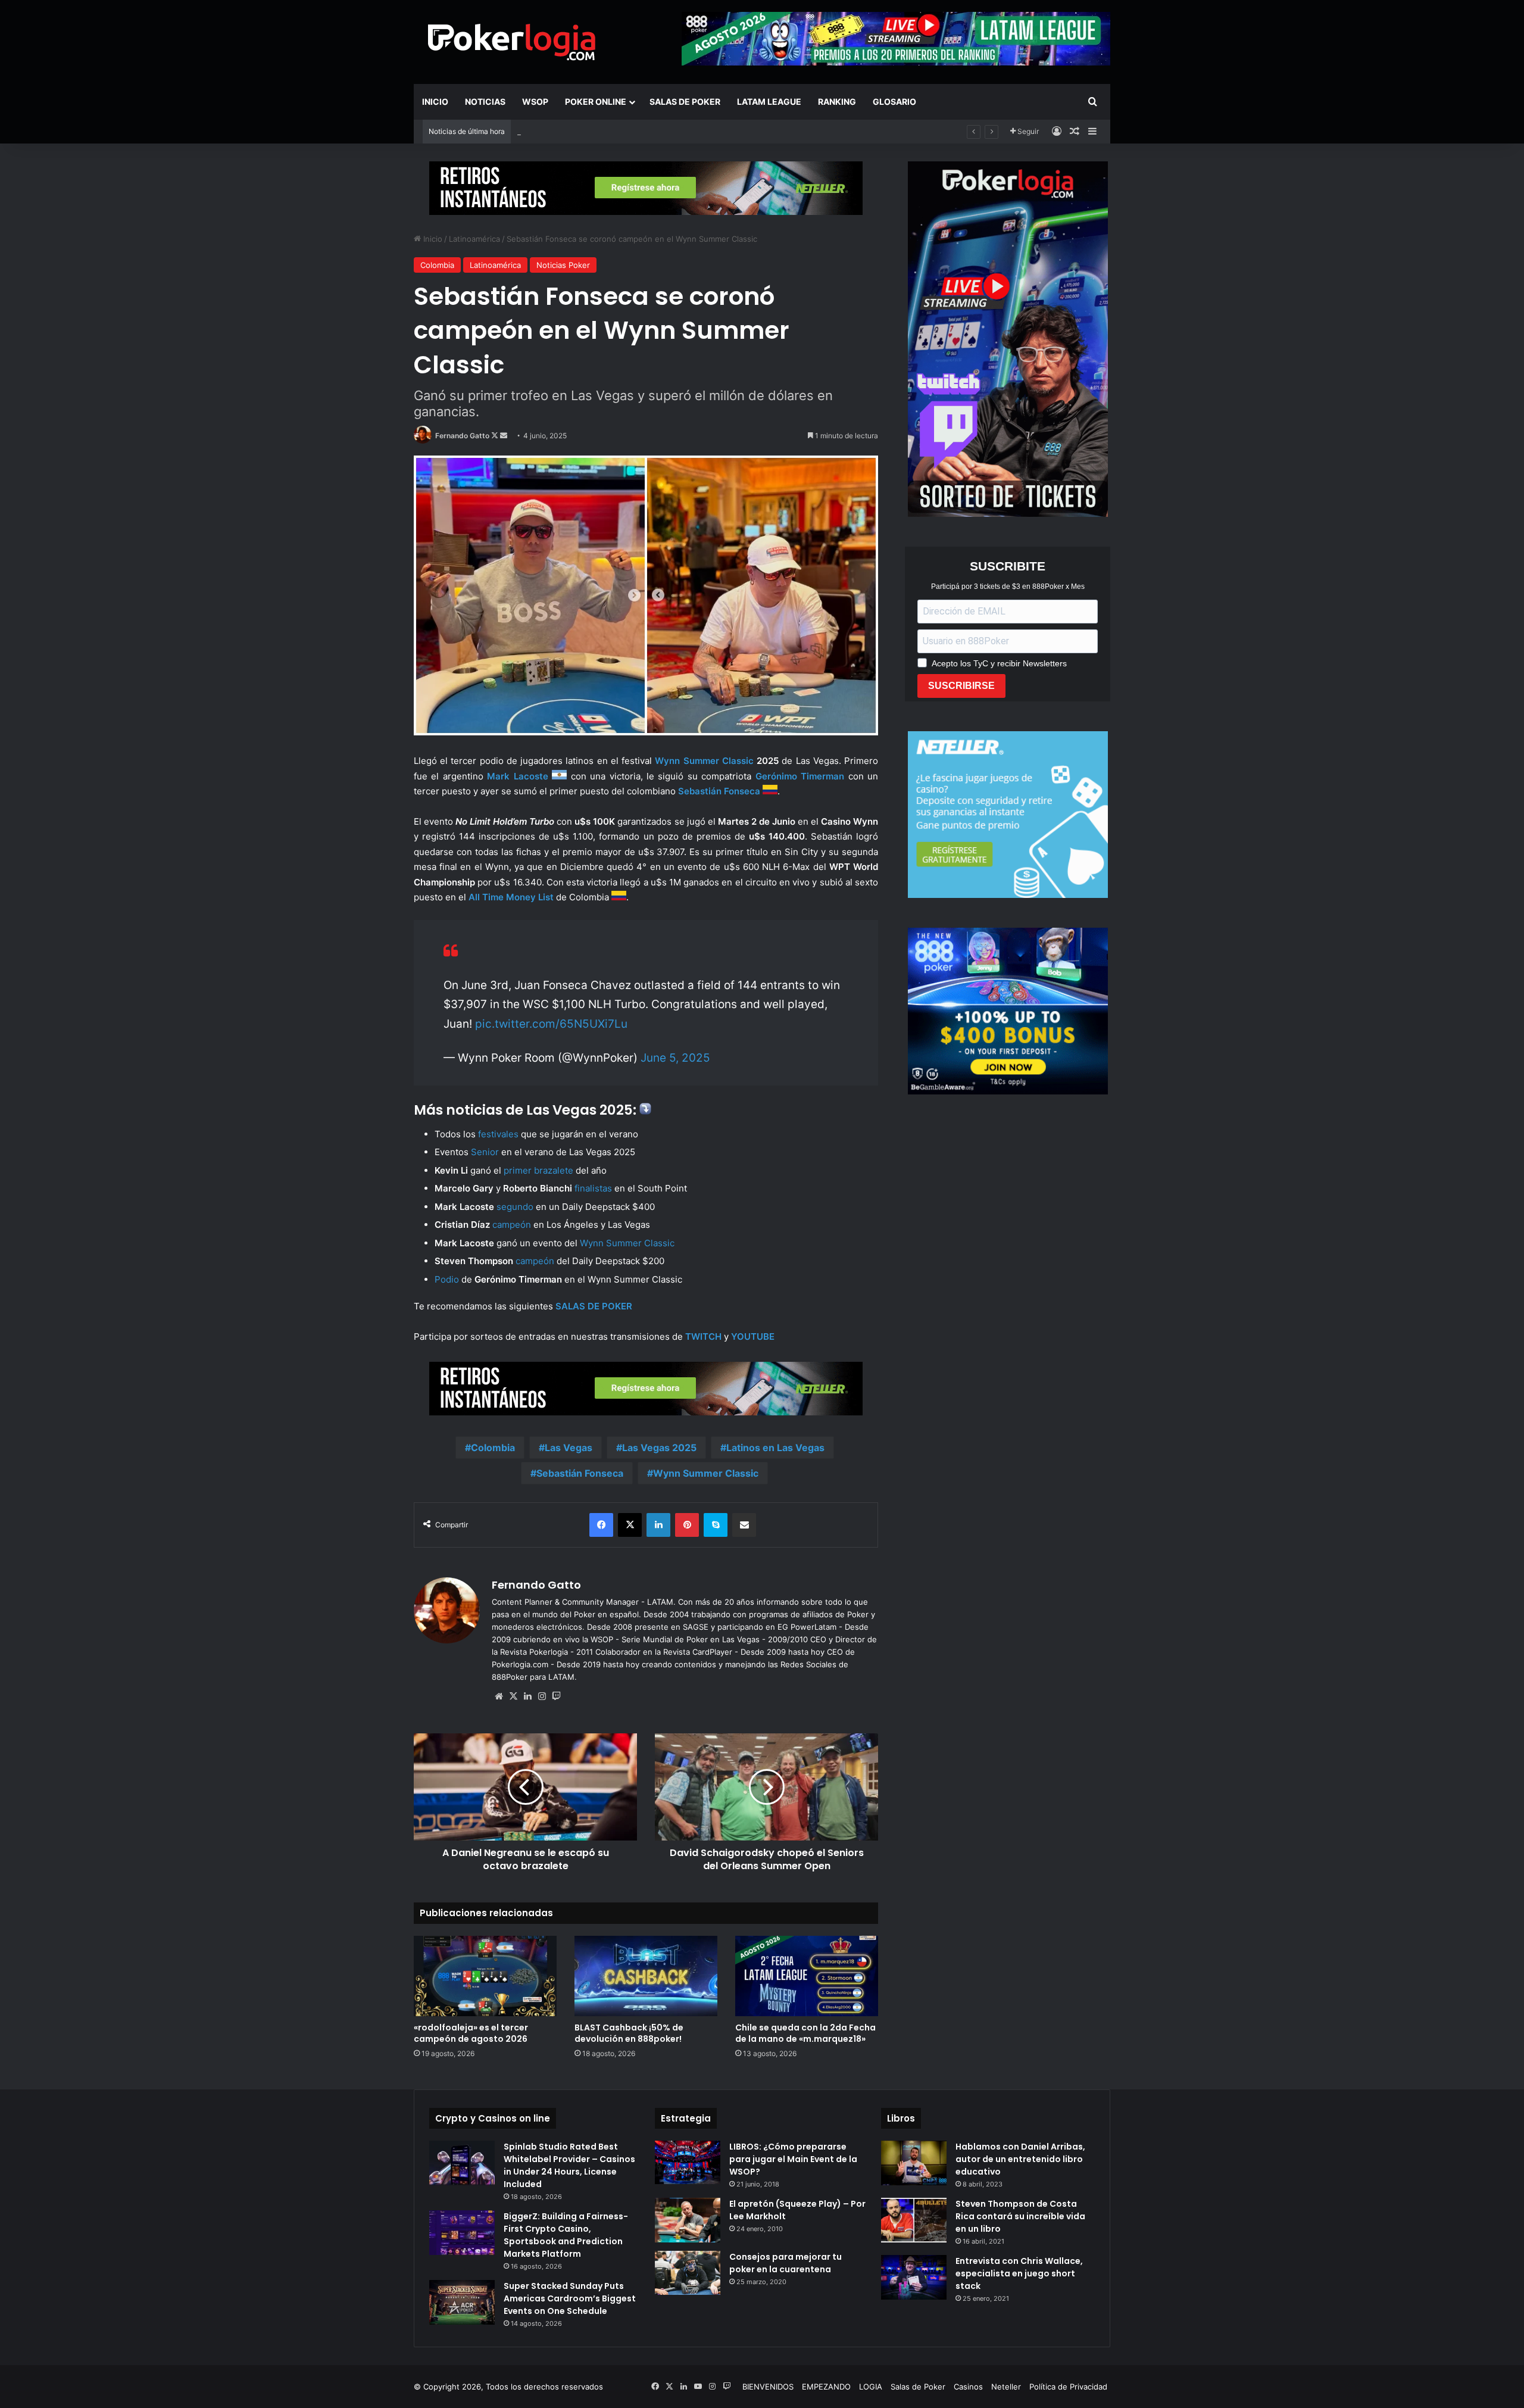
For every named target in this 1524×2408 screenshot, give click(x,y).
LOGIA (871, 2387)
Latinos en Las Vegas (775, 1448)
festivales (498, 1134)
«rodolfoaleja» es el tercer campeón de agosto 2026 (471, 2033)
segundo (515, 1207)
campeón (512, 1225)
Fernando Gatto (462, 436)
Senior (485, 1152)
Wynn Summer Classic (704, 761)
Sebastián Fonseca (580, 1473)
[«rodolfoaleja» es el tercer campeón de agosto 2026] (485, 1976)
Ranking (837, 102)
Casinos (968, 2387)
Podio (447, 1279)
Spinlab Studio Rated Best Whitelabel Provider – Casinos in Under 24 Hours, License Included (569, 2165)
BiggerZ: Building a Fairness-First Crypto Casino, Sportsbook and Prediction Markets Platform (566, 2235)
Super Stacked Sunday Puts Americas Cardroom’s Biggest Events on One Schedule (570, 2298)
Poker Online (596, 102)
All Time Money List (511, 897)
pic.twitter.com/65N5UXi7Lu (551, 1024)
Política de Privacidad (1068, 2387)
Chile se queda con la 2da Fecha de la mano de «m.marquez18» (805, 2033)
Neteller (1006, 2387)
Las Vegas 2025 (659, 1448)
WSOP (535, 102)
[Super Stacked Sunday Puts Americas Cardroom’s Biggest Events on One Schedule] (462, 2302)
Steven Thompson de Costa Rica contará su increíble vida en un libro (1020, 2216)
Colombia (437, 265)
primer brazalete (538, 1170)
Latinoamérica (474, 239)
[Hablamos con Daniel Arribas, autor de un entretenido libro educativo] (914, 2163)
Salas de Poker (685, 102)
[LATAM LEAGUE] (646, 188)
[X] (513, 1696)
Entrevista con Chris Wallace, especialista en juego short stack (1019, 2273)
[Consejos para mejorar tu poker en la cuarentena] (688, 2273)
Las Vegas (569, 1448)
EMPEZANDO (826, 2387)
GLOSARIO (894, 102)
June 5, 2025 (675, 1058)
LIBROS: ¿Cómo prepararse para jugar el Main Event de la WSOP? (793, 2159)
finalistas (593, 1188)
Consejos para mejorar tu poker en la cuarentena (786, 2263)
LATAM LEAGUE (769, 102)
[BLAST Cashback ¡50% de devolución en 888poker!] (646, 1976)
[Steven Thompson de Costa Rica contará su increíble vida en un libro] (914, 2220)
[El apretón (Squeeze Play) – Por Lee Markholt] (688, 2220)
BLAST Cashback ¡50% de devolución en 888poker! (612, 132)
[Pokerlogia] (512, 42)
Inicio (435, 102)
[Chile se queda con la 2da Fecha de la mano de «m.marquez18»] (807, 1976)
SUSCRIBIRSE (961, 686)
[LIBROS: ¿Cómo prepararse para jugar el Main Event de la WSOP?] (688, 2162)
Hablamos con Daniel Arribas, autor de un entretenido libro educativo (1020, 2159)
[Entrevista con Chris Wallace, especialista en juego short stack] (914, 2277)
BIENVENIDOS (768, 2387)
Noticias (485, 102)
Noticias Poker (563, 265)
